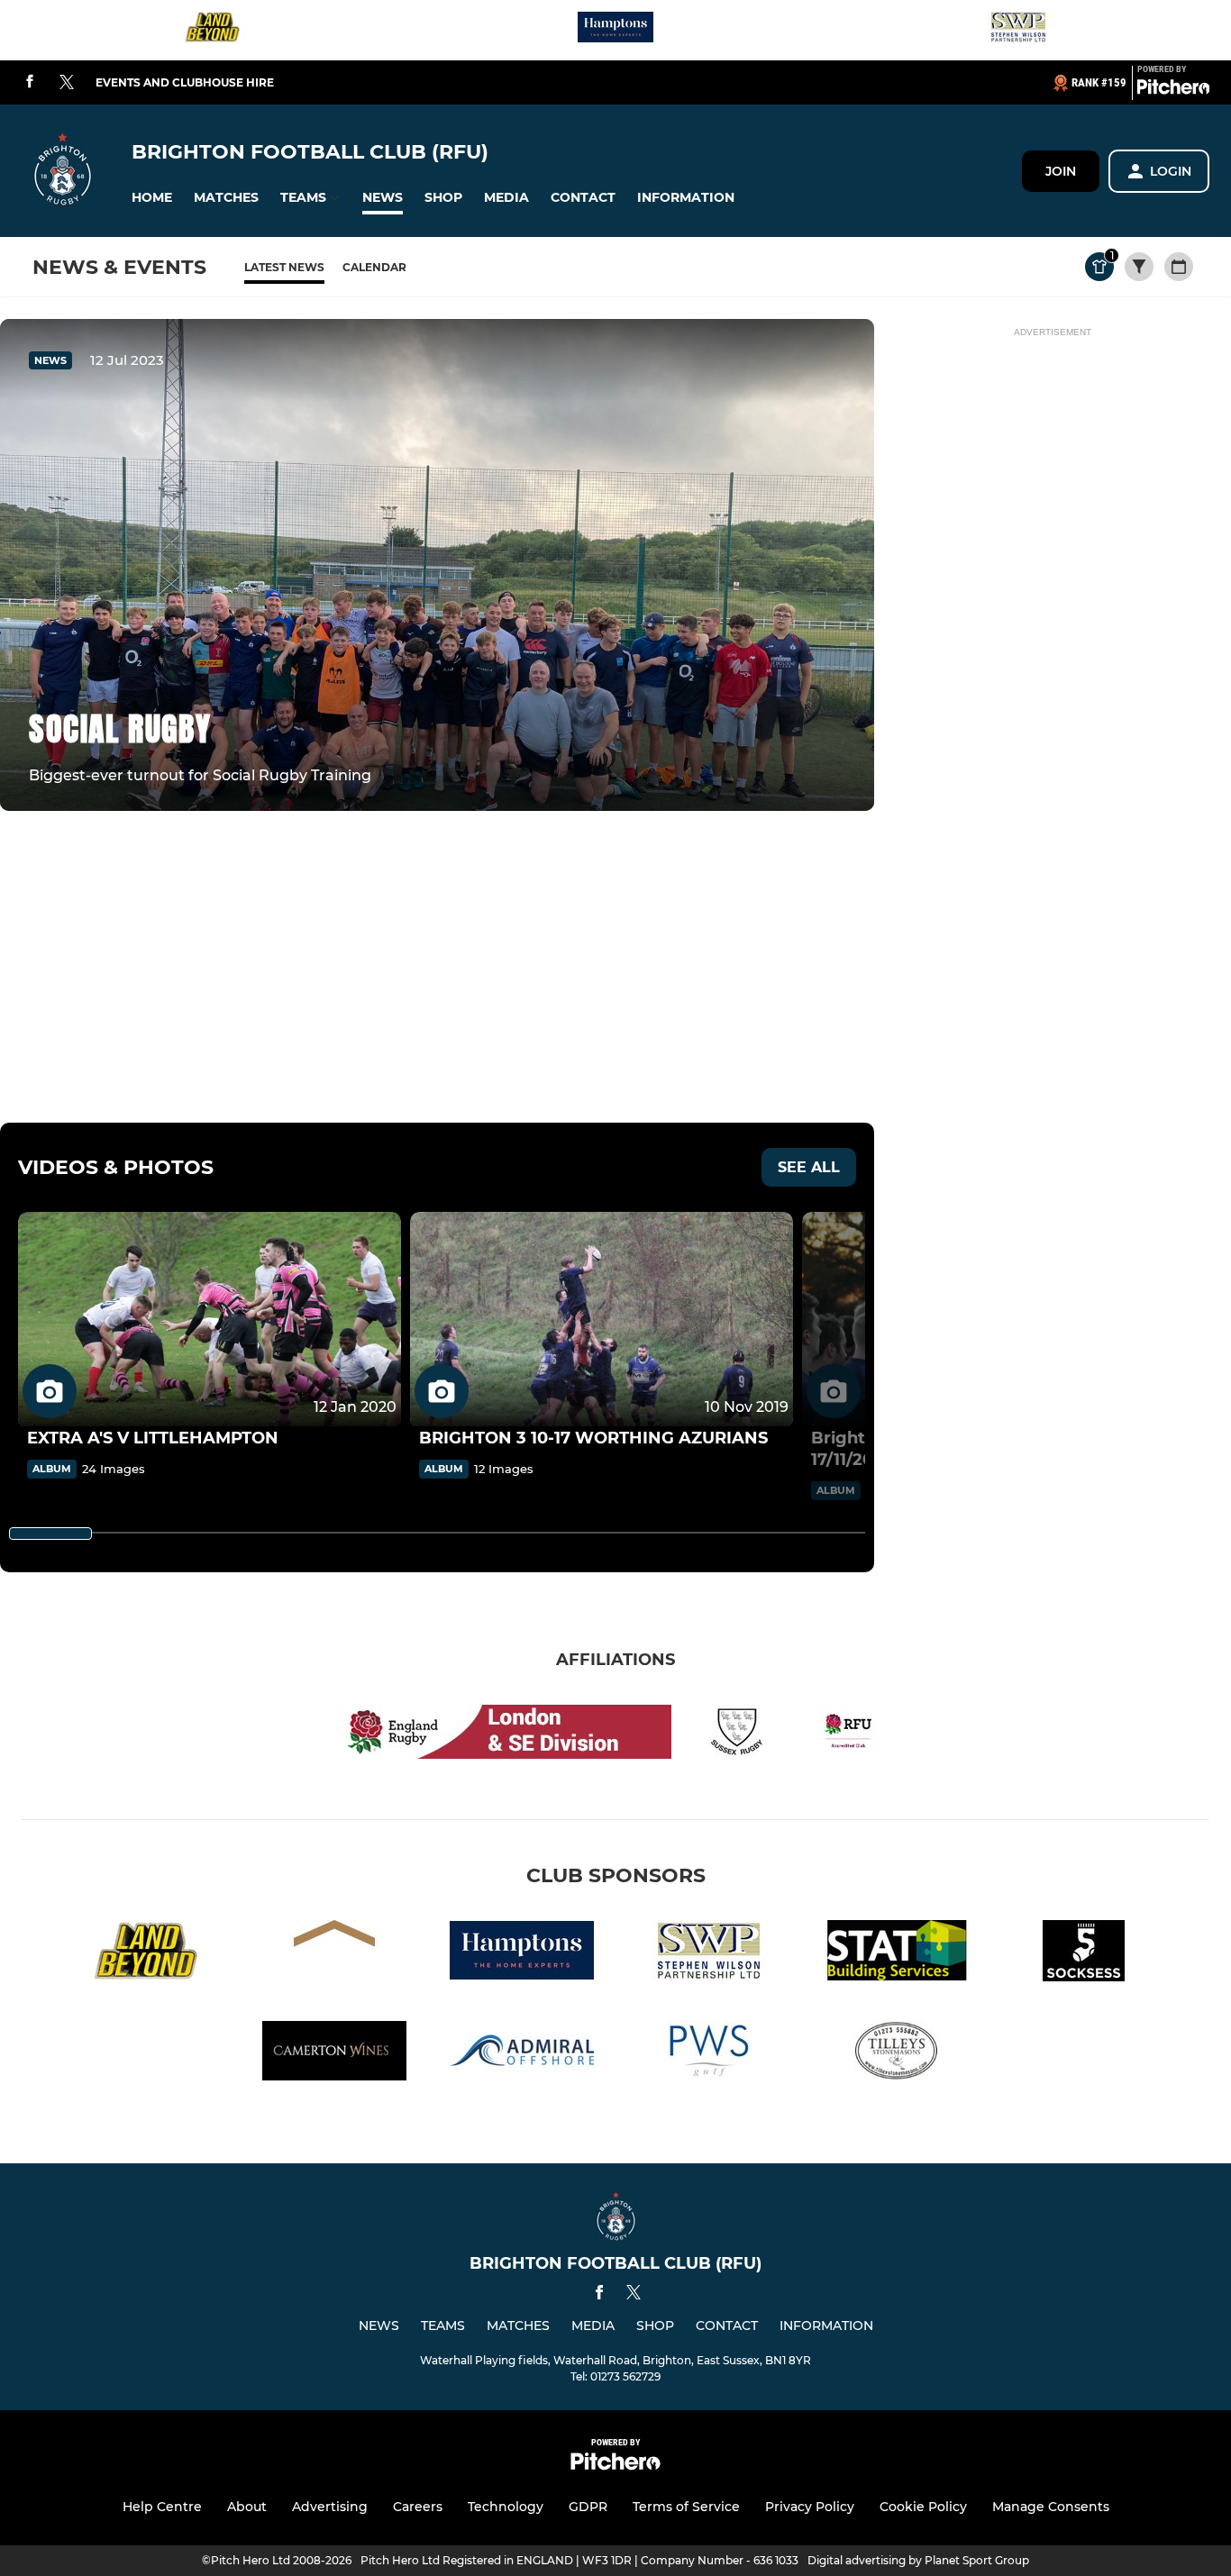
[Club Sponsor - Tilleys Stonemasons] (897, 2054)
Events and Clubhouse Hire (185, 82)
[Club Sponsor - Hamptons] (615, 30)
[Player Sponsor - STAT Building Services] (897, 1954)
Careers (418, 2507)
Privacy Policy (810, 2507)
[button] (152, 198)
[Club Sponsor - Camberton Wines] (334, 2054)
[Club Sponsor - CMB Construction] (334, 1954)
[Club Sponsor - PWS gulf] (709, 2054)
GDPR (588, 2507)
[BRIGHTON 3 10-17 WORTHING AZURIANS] (602, 1320)
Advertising (330, 2507)
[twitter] (67, 83)
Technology (506, 2507)
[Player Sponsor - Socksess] (1084, 1954)
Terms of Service (686, 2507)
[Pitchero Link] (1173, 90)
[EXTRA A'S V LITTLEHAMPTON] (210, 1320)
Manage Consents (1051, 2507)
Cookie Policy (923, 2507)
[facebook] (30, 82)
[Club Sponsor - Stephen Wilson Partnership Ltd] (1018, 30)
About (247, 2507)
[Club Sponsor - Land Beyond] (213, 30)
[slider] (50, 1534)
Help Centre (162, 2507)
